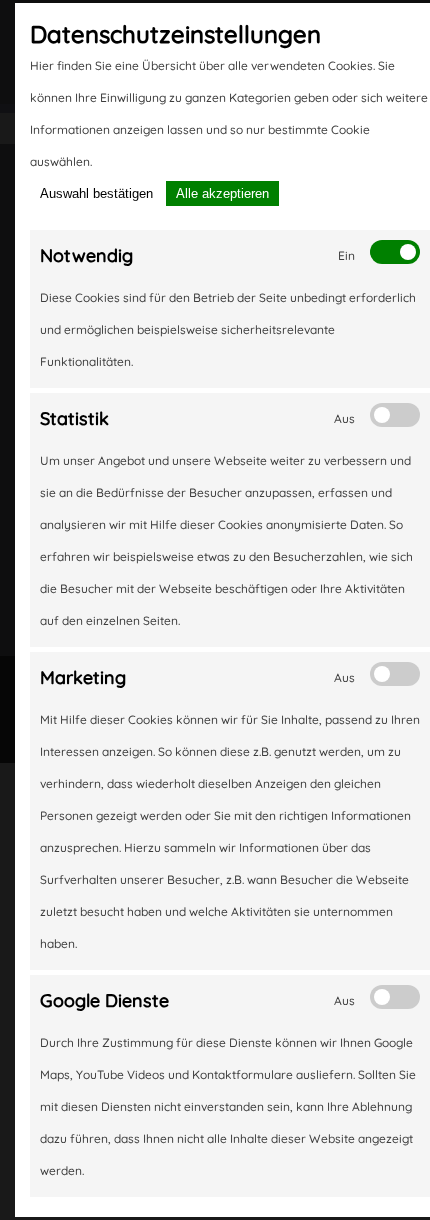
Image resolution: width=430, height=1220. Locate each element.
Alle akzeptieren (222, 193)
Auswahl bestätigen (96, 193)
